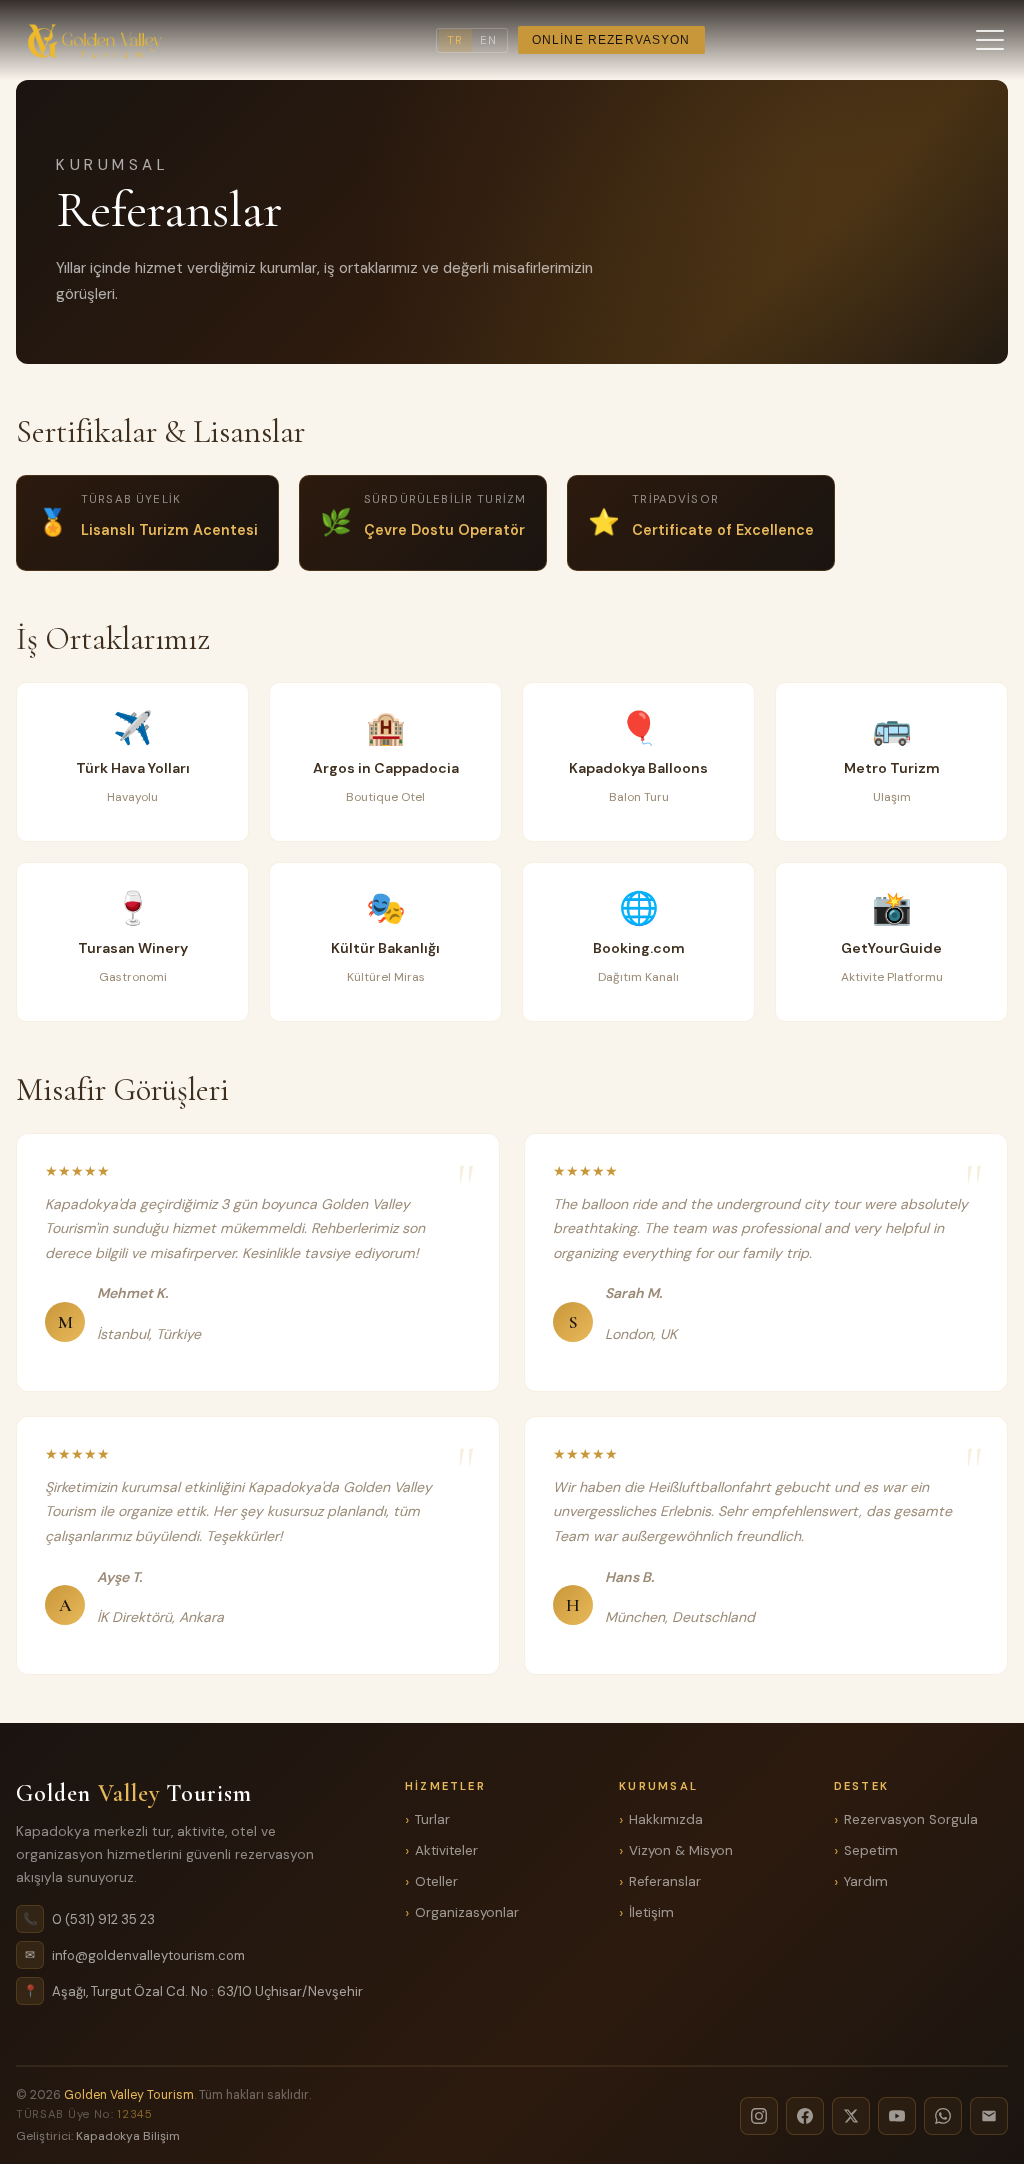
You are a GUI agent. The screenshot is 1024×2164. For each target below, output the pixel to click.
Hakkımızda (666, 1819)
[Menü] (990, 40)
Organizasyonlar (467, 1912)
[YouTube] (897, 2116)
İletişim (651, 1912)
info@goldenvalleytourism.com (148, 1955)
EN (488, 40)
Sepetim (871, 1850)
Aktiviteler (446, 1850)
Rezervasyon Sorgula (911, 1819)
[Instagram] (759, 2116)
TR (455, 40)
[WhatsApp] (943, 2116)
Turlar (432, 1819)
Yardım (866, 1881)
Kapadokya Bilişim (128, 2136)
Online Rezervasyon (611, 40)
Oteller (436, 1881)
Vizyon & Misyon (681, 1850)
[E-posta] (989, 2116)
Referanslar (665, 1881)
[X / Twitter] (851, 2116)
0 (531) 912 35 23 (103, 1919)
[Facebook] (805, 2116)
